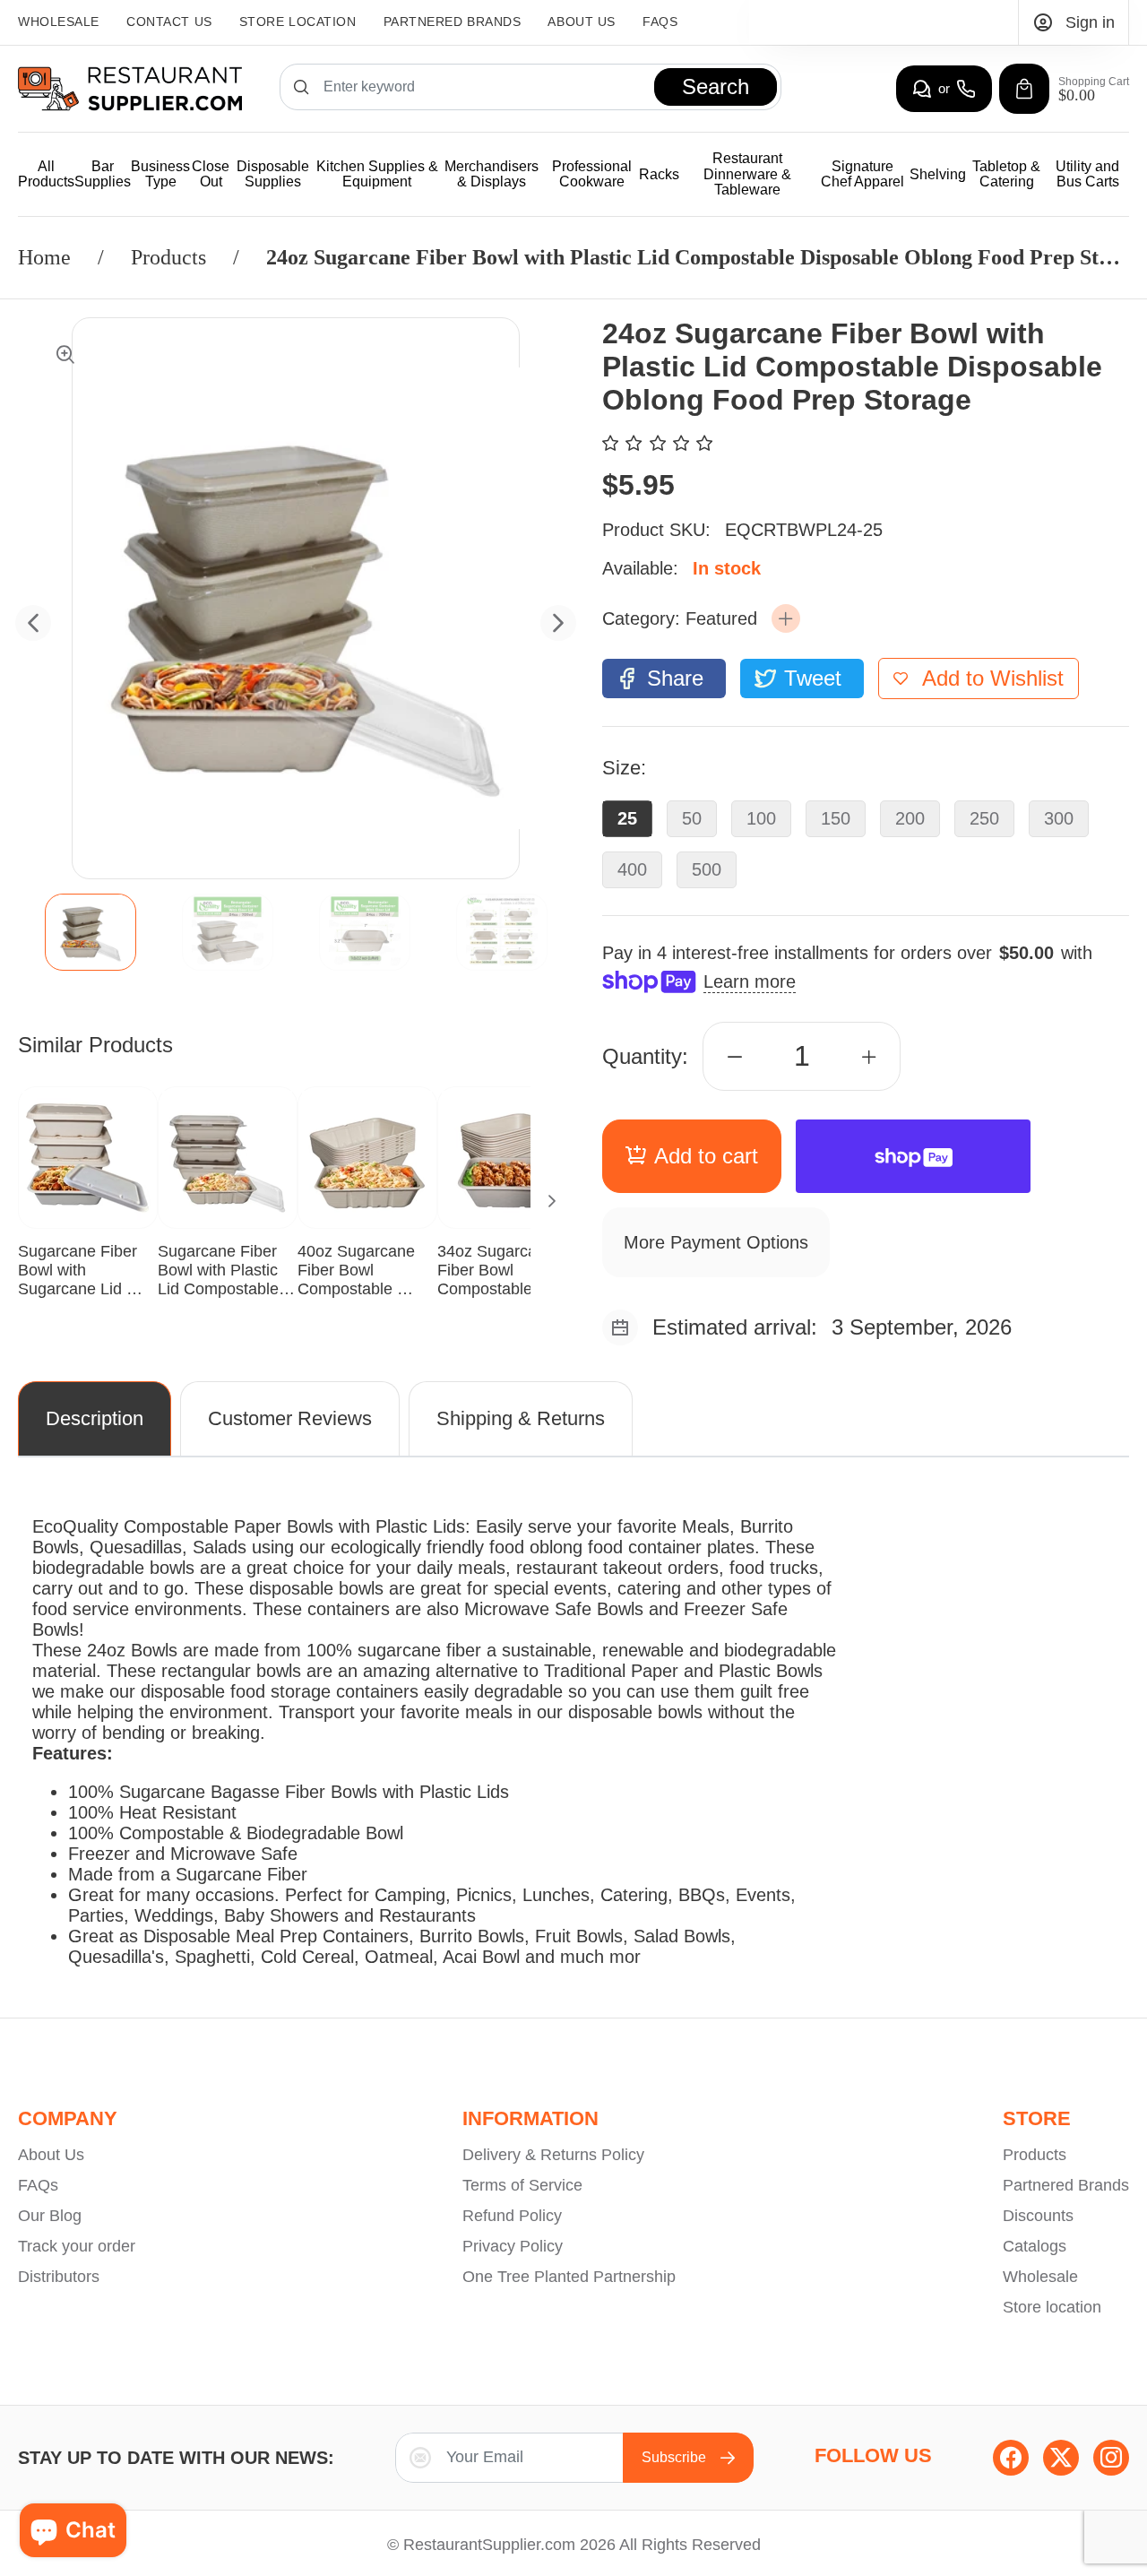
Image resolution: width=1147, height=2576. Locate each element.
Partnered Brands (1066, 2185)
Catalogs (1035, 2246)
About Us (581, 22)
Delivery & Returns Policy (553, 2155)
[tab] (90, 932)
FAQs (660, 22)
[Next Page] (552, 1201)
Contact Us (169, 22)
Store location (1052, 2307)
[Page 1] (91, 932)
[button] (786, 618)
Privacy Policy (513, 2246)
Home (44, 257)
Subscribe (674, 2457)
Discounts (1038, 2216)
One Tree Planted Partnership (569, 2277)
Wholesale (59, 22)
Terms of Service (522, 2185)
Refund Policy (512, 2216)
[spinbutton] (802, 1056)
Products (168, 257)
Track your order (77, 2246)
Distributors (59, 2277)
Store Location (298, 22)
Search (716, 86)
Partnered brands (453, 22)
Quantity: (645, 1056)
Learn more (750, 981)
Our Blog (50, 2216)
